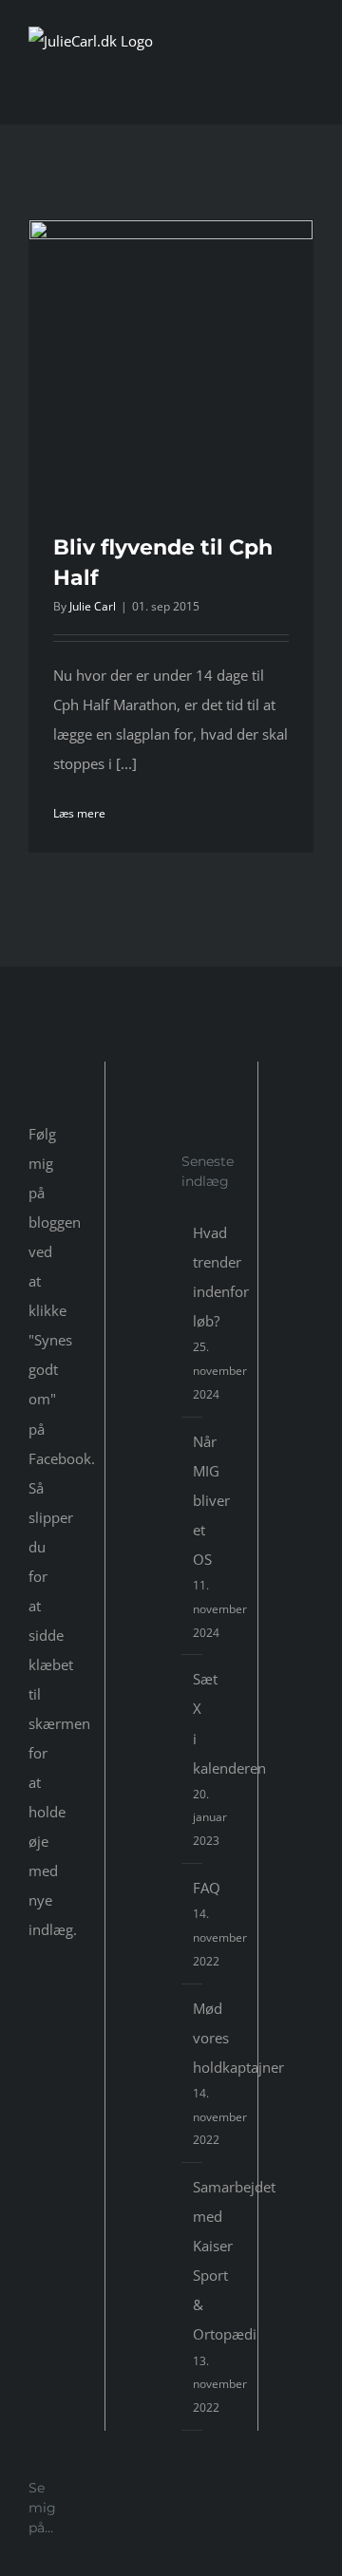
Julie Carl (93, 606)
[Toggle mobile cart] (272, 89)
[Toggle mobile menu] (306, 89)
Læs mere (79, 813)
